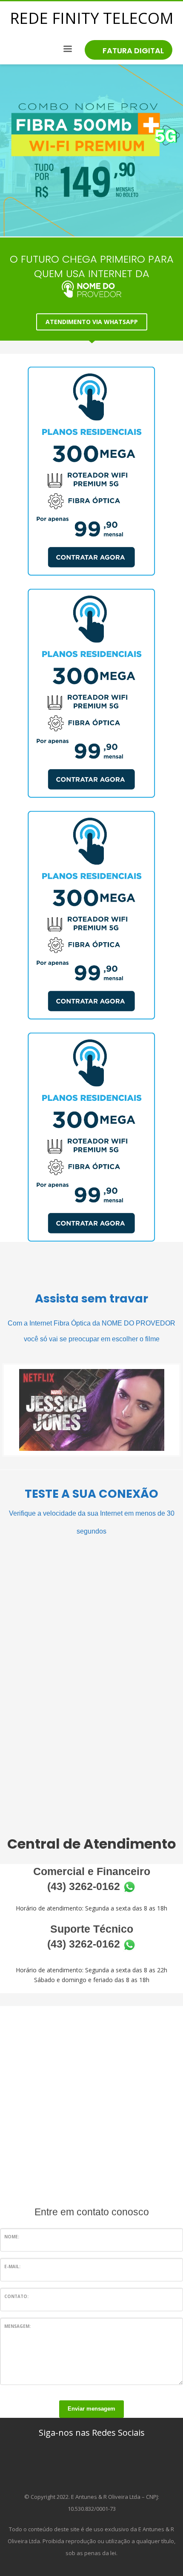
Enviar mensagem (91, 2409)
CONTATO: (16, 2296)
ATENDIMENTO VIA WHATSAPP (92, 322)
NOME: (12, 2237)
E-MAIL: (12, 2266)
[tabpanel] (91, 151)
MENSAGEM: (17, 2326)
